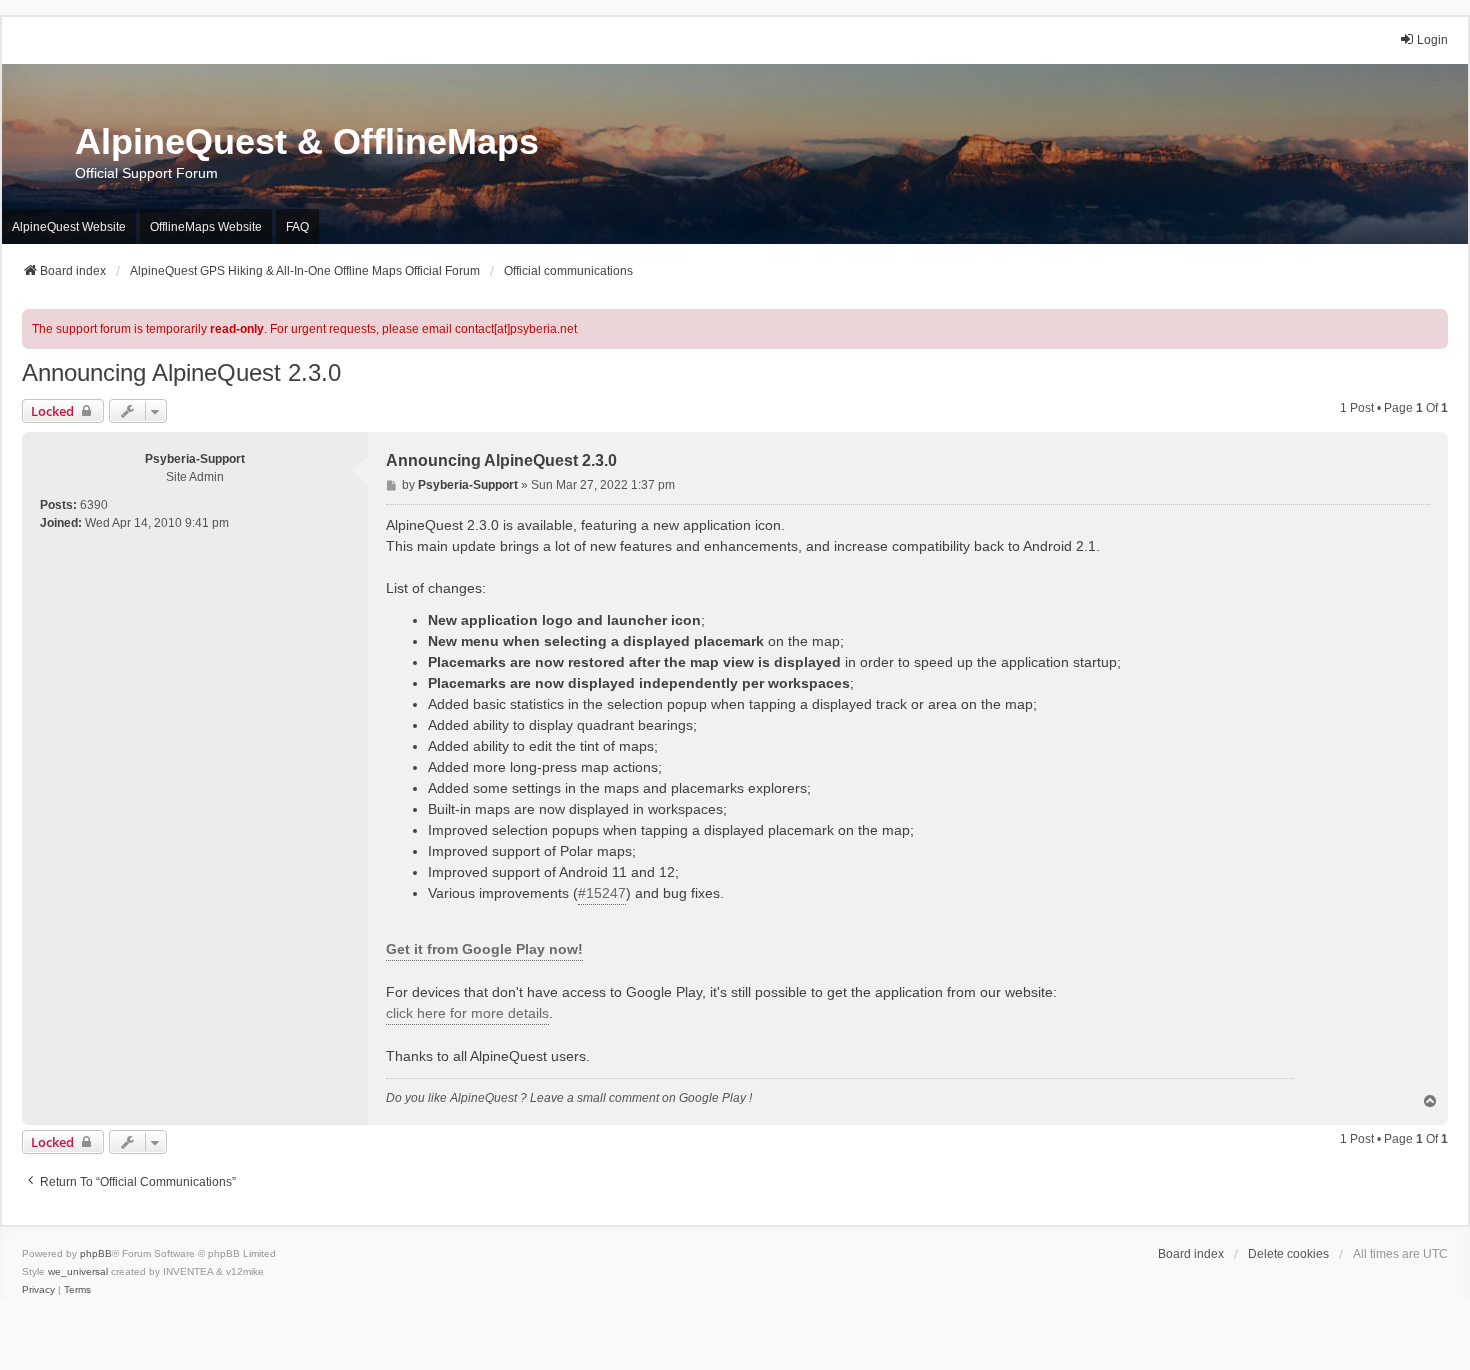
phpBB (96, 1253)
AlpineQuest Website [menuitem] (69, 227)
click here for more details (467, 1013)
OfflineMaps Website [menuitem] (206, 227)
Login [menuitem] (1432, 40)
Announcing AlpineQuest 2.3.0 (181, 372)
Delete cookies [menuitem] (1288, 1254)
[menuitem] (38, 1290)
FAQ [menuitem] (297, 227)
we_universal (78, 1271)
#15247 (602, 893)
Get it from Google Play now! (484, 949)
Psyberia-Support (195, 459)
